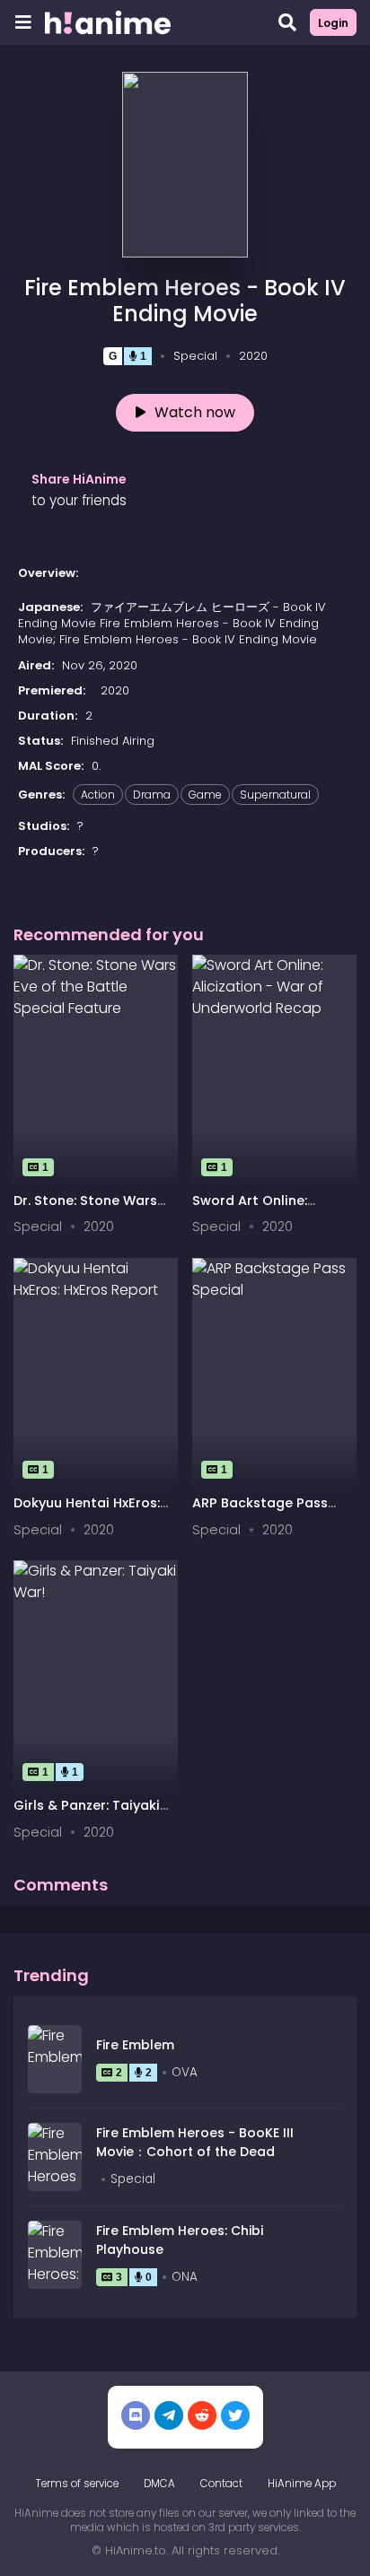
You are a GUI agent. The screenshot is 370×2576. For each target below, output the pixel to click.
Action (98, 795)
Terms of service (77, 2484)
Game (205, 795)
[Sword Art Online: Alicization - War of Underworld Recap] (274, 1070)
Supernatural (275, 795)
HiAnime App (302, 2484)
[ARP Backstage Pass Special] (274, 1373)
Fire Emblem (135, 2045)
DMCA (159, 2484)
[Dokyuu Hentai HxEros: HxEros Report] (96, 1373)
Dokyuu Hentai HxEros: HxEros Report (87, 1511)
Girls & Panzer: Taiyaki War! (87, 1814)
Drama (152, 795)
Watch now (195, 412)
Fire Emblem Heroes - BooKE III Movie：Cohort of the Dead (195, 2142)
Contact (221, 2484)
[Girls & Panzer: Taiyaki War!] (96, 1675)
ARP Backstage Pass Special (260, 1511)
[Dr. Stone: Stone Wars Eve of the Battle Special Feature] (96, 1070)
